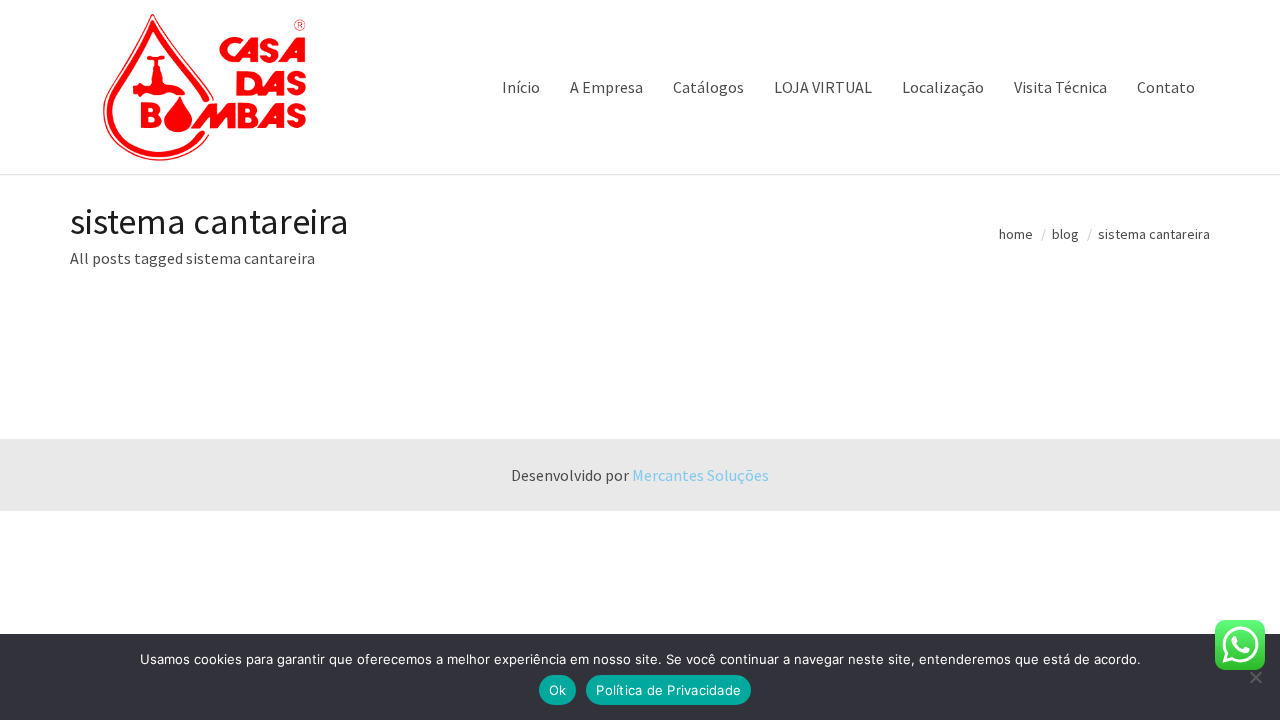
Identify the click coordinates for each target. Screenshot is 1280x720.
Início (521, 87)
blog (1065, 234)
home (1016, 234)
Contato (1166, 87)
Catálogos (708, 87)
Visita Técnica (1060, 87)
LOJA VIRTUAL (823, 87)
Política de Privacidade (668, 690)
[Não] (1255, 677)
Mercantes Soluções (700, 475)
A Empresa (606, 87)
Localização (943, 87)
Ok (558, 690)
